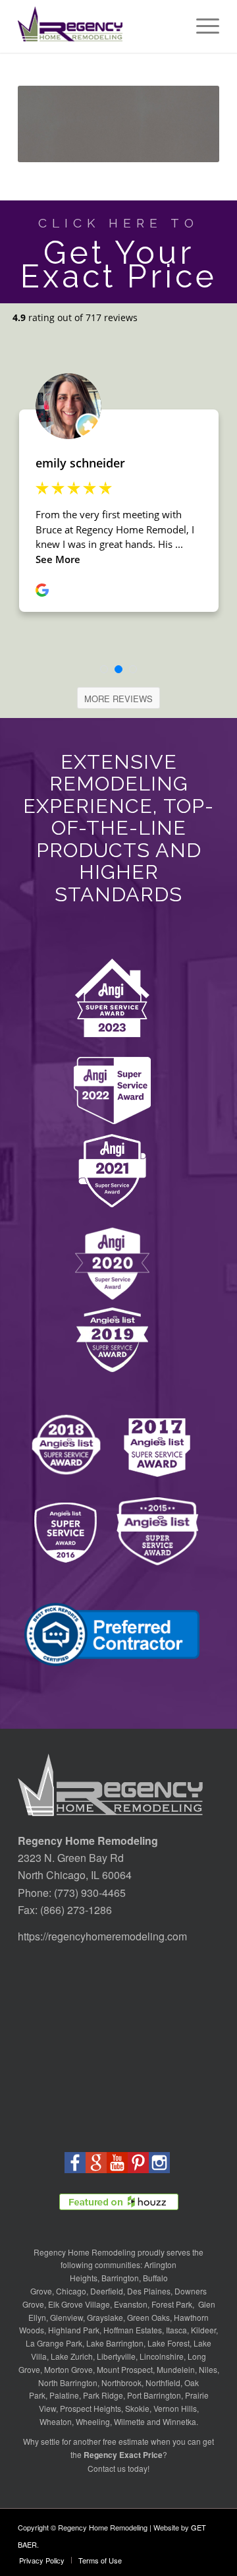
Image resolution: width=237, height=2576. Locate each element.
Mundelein (176, 2369)
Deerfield (107, 2291)
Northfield (163, 2382)
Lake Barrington (115, 2343)
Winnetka (179, 2421)
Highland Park (74, 2330)
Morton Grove (68, 2369)
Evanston (131, 2304)
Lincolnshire (162, 2356)
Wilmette (129, 2421)
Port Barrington (154, 2395)
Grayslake (105, 2317)
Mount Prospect (125, 2369)
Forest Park (172, 2304)
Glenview (66, 2317)
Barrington (120, 2278)
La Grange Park (54, 2343)
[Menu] (201, 26)
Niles (208, 2369)
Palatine (64, 2395)
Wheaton (56, 2421)
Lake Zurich (72, 2356)
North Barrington (68, 2382)
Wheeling (93, 2421)
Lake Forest (169, 2343)
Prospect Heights (91, 2408)
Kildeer (203, 2330)
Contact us (107, 2468)
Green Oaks (148, 2317)
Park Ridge (103, 2395)
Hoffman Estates (133, 2330)
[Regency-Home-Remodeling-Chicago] (98, 26)
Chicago (71, 2291)
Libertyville (116, 2356)
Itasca (176, 2330)
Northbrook (121, 2382)
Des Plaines (149, 2291)
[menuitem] (201, 26)
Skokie (137, 2408)
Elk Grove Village (79, 2304)
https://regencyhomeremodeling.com (102, 1936)
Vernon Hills (175, 2408)
